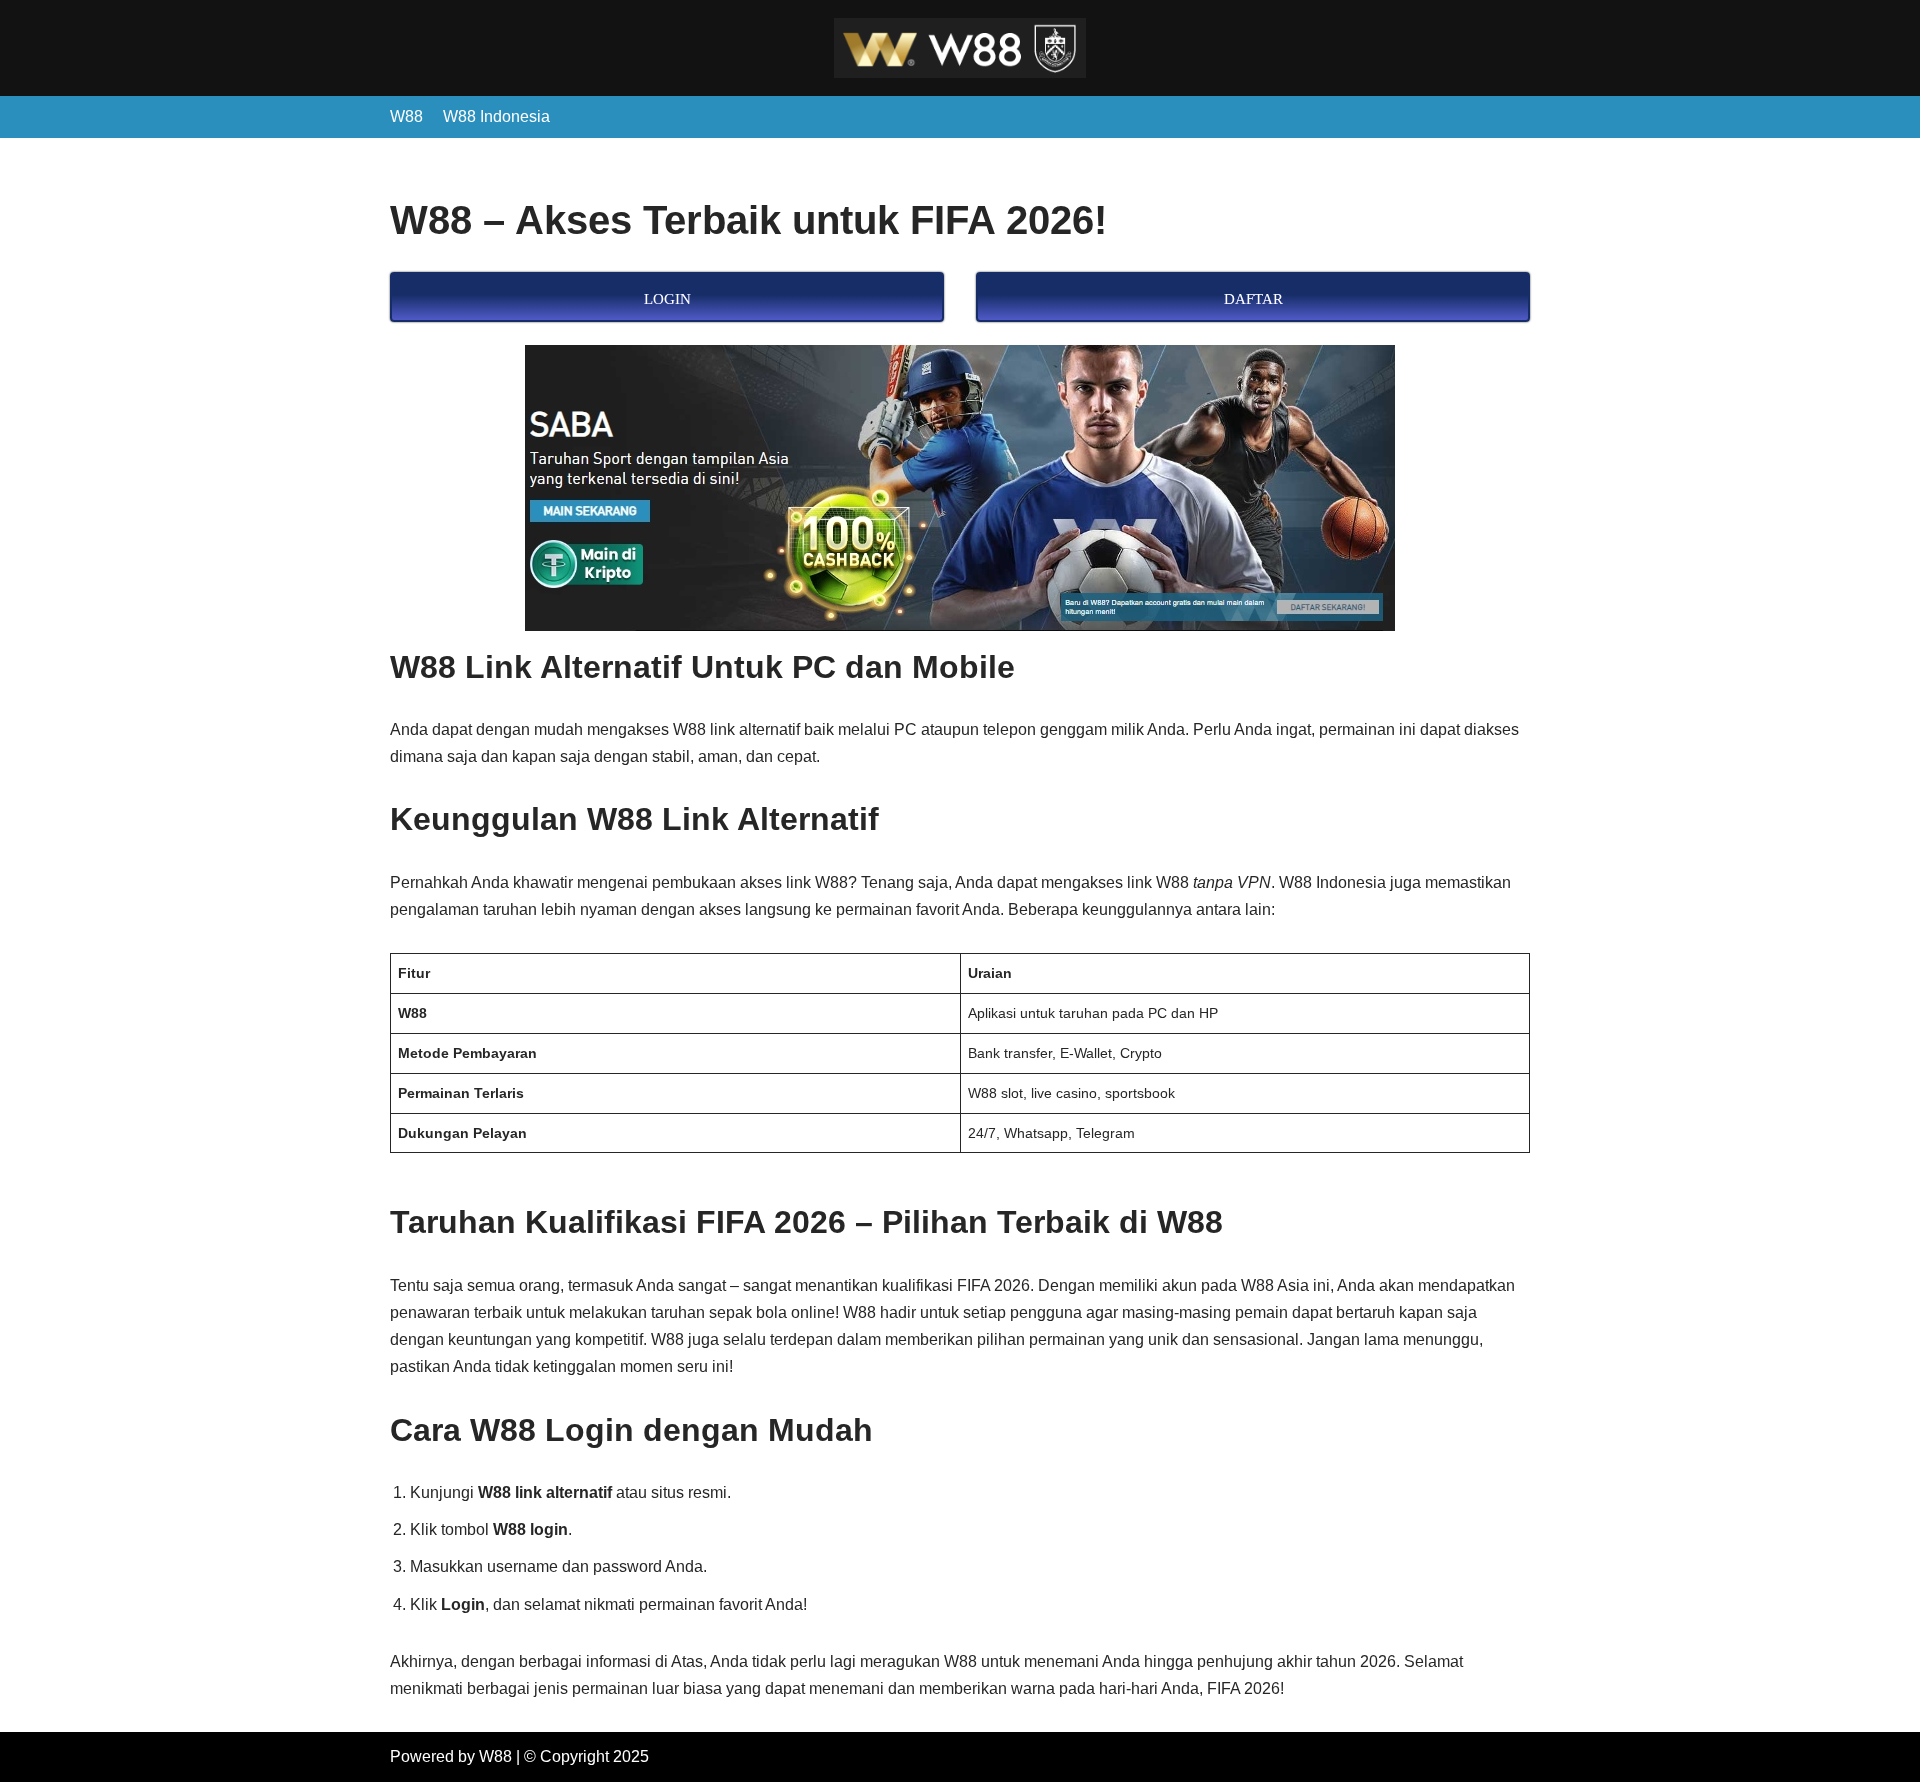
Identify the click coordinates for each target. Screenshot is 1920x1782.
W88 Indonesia (496, 116)
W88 (406, 116)
